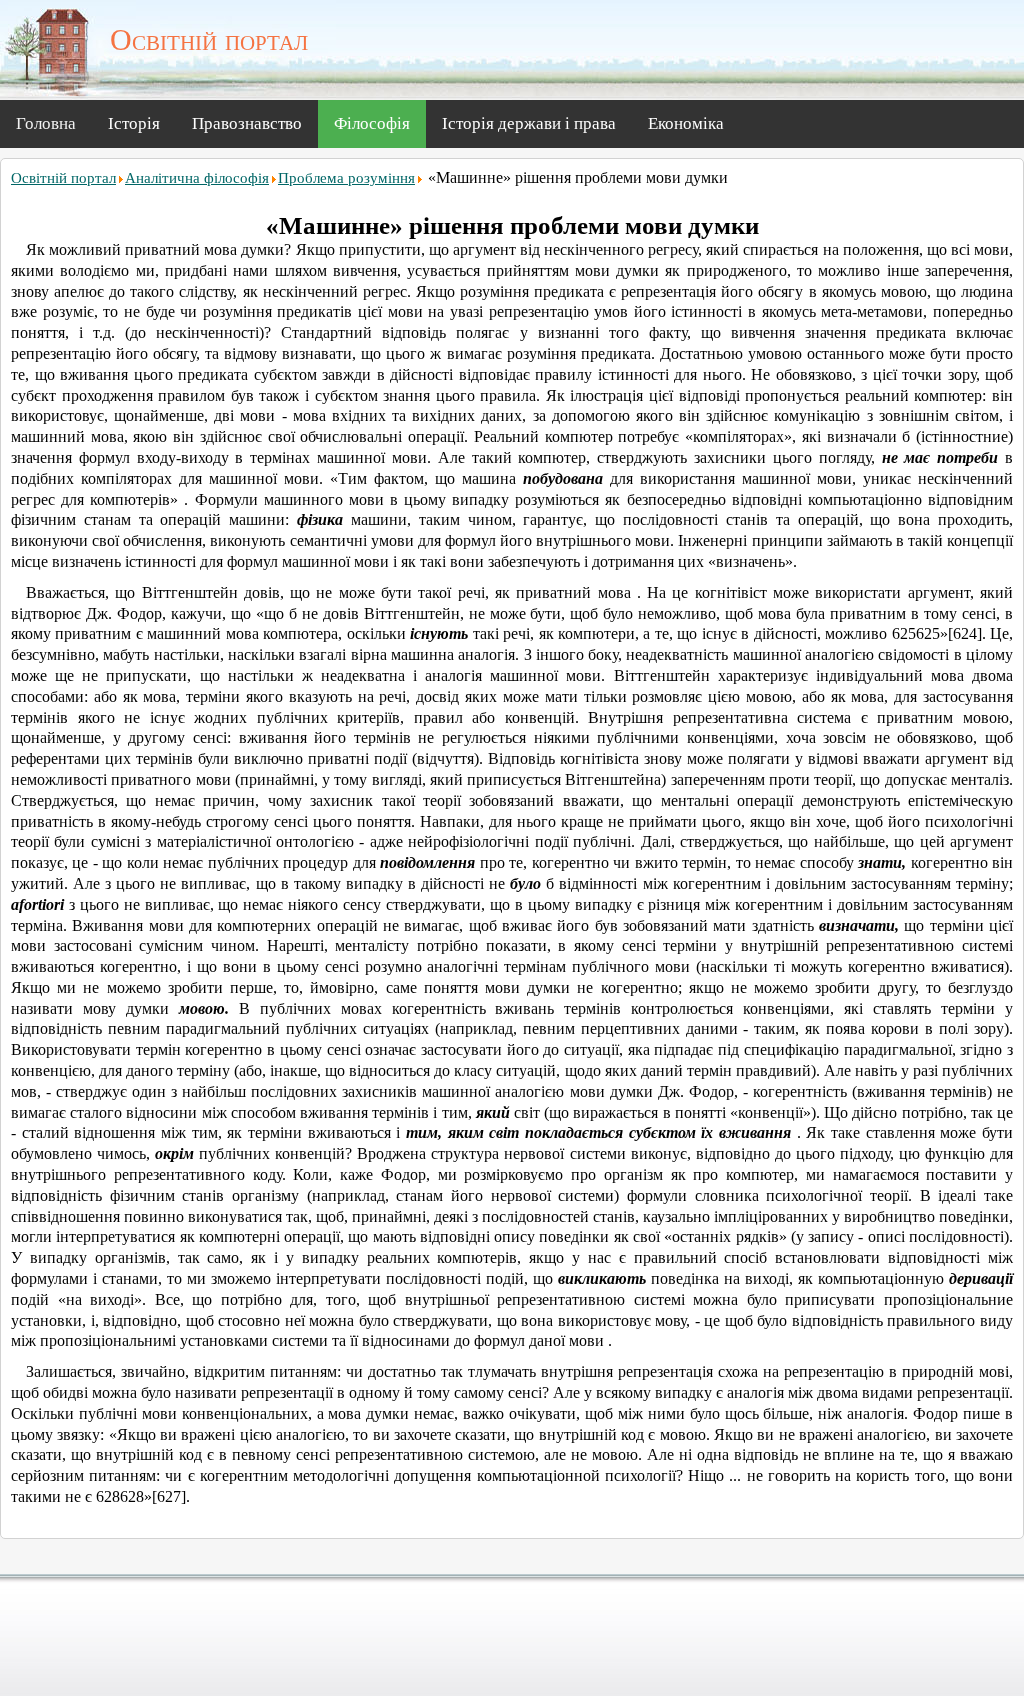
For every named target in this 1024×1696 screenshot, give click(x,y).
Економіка (686, 123)
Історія (134, 123)
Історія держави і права (529, 123)
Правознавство (247, 123)
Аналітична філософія (197, 178)
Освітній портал (63, 178)
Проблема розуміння (346, 178)
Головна (46, 123)
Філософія (372, 123)
